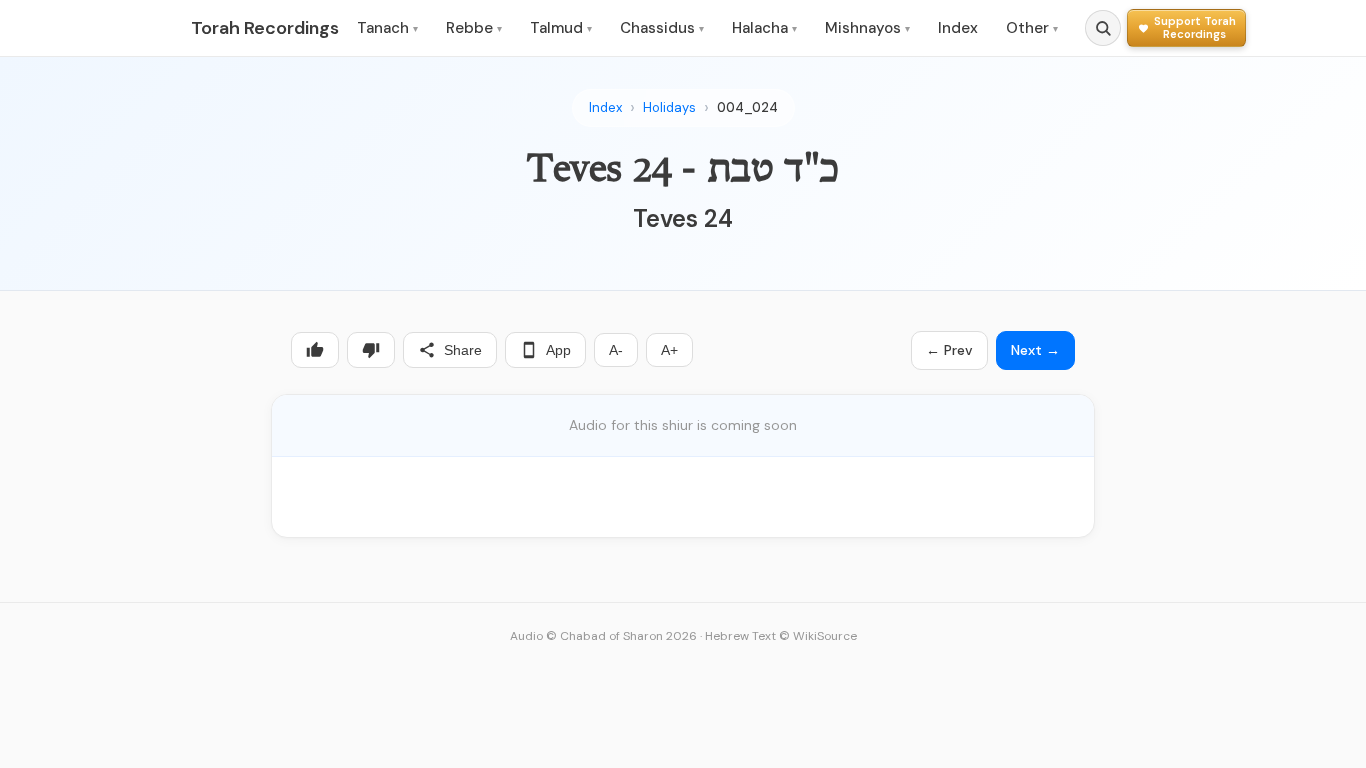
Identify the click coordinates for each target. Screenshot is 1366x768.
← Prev (949, 350)
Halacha (764, 28)
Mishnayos (867, 28)
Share (463, 350)
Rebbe (474, 28)
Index (958, 28)
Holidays (669, 107)
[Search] (1103, 28)
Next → (1035, 350)
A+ (669, 350)
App (558, 350)
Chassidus (662, 28)
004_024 (747, 107)
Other (1032, 28)
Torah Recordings (265, 28)
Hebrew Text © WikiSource (781, 636)
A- (616, 350)
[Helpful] (315, 350)
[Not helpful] (371, 350)
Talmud (561, 28)
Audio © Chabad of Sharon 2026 (603, 636)
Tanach (387, 28)
